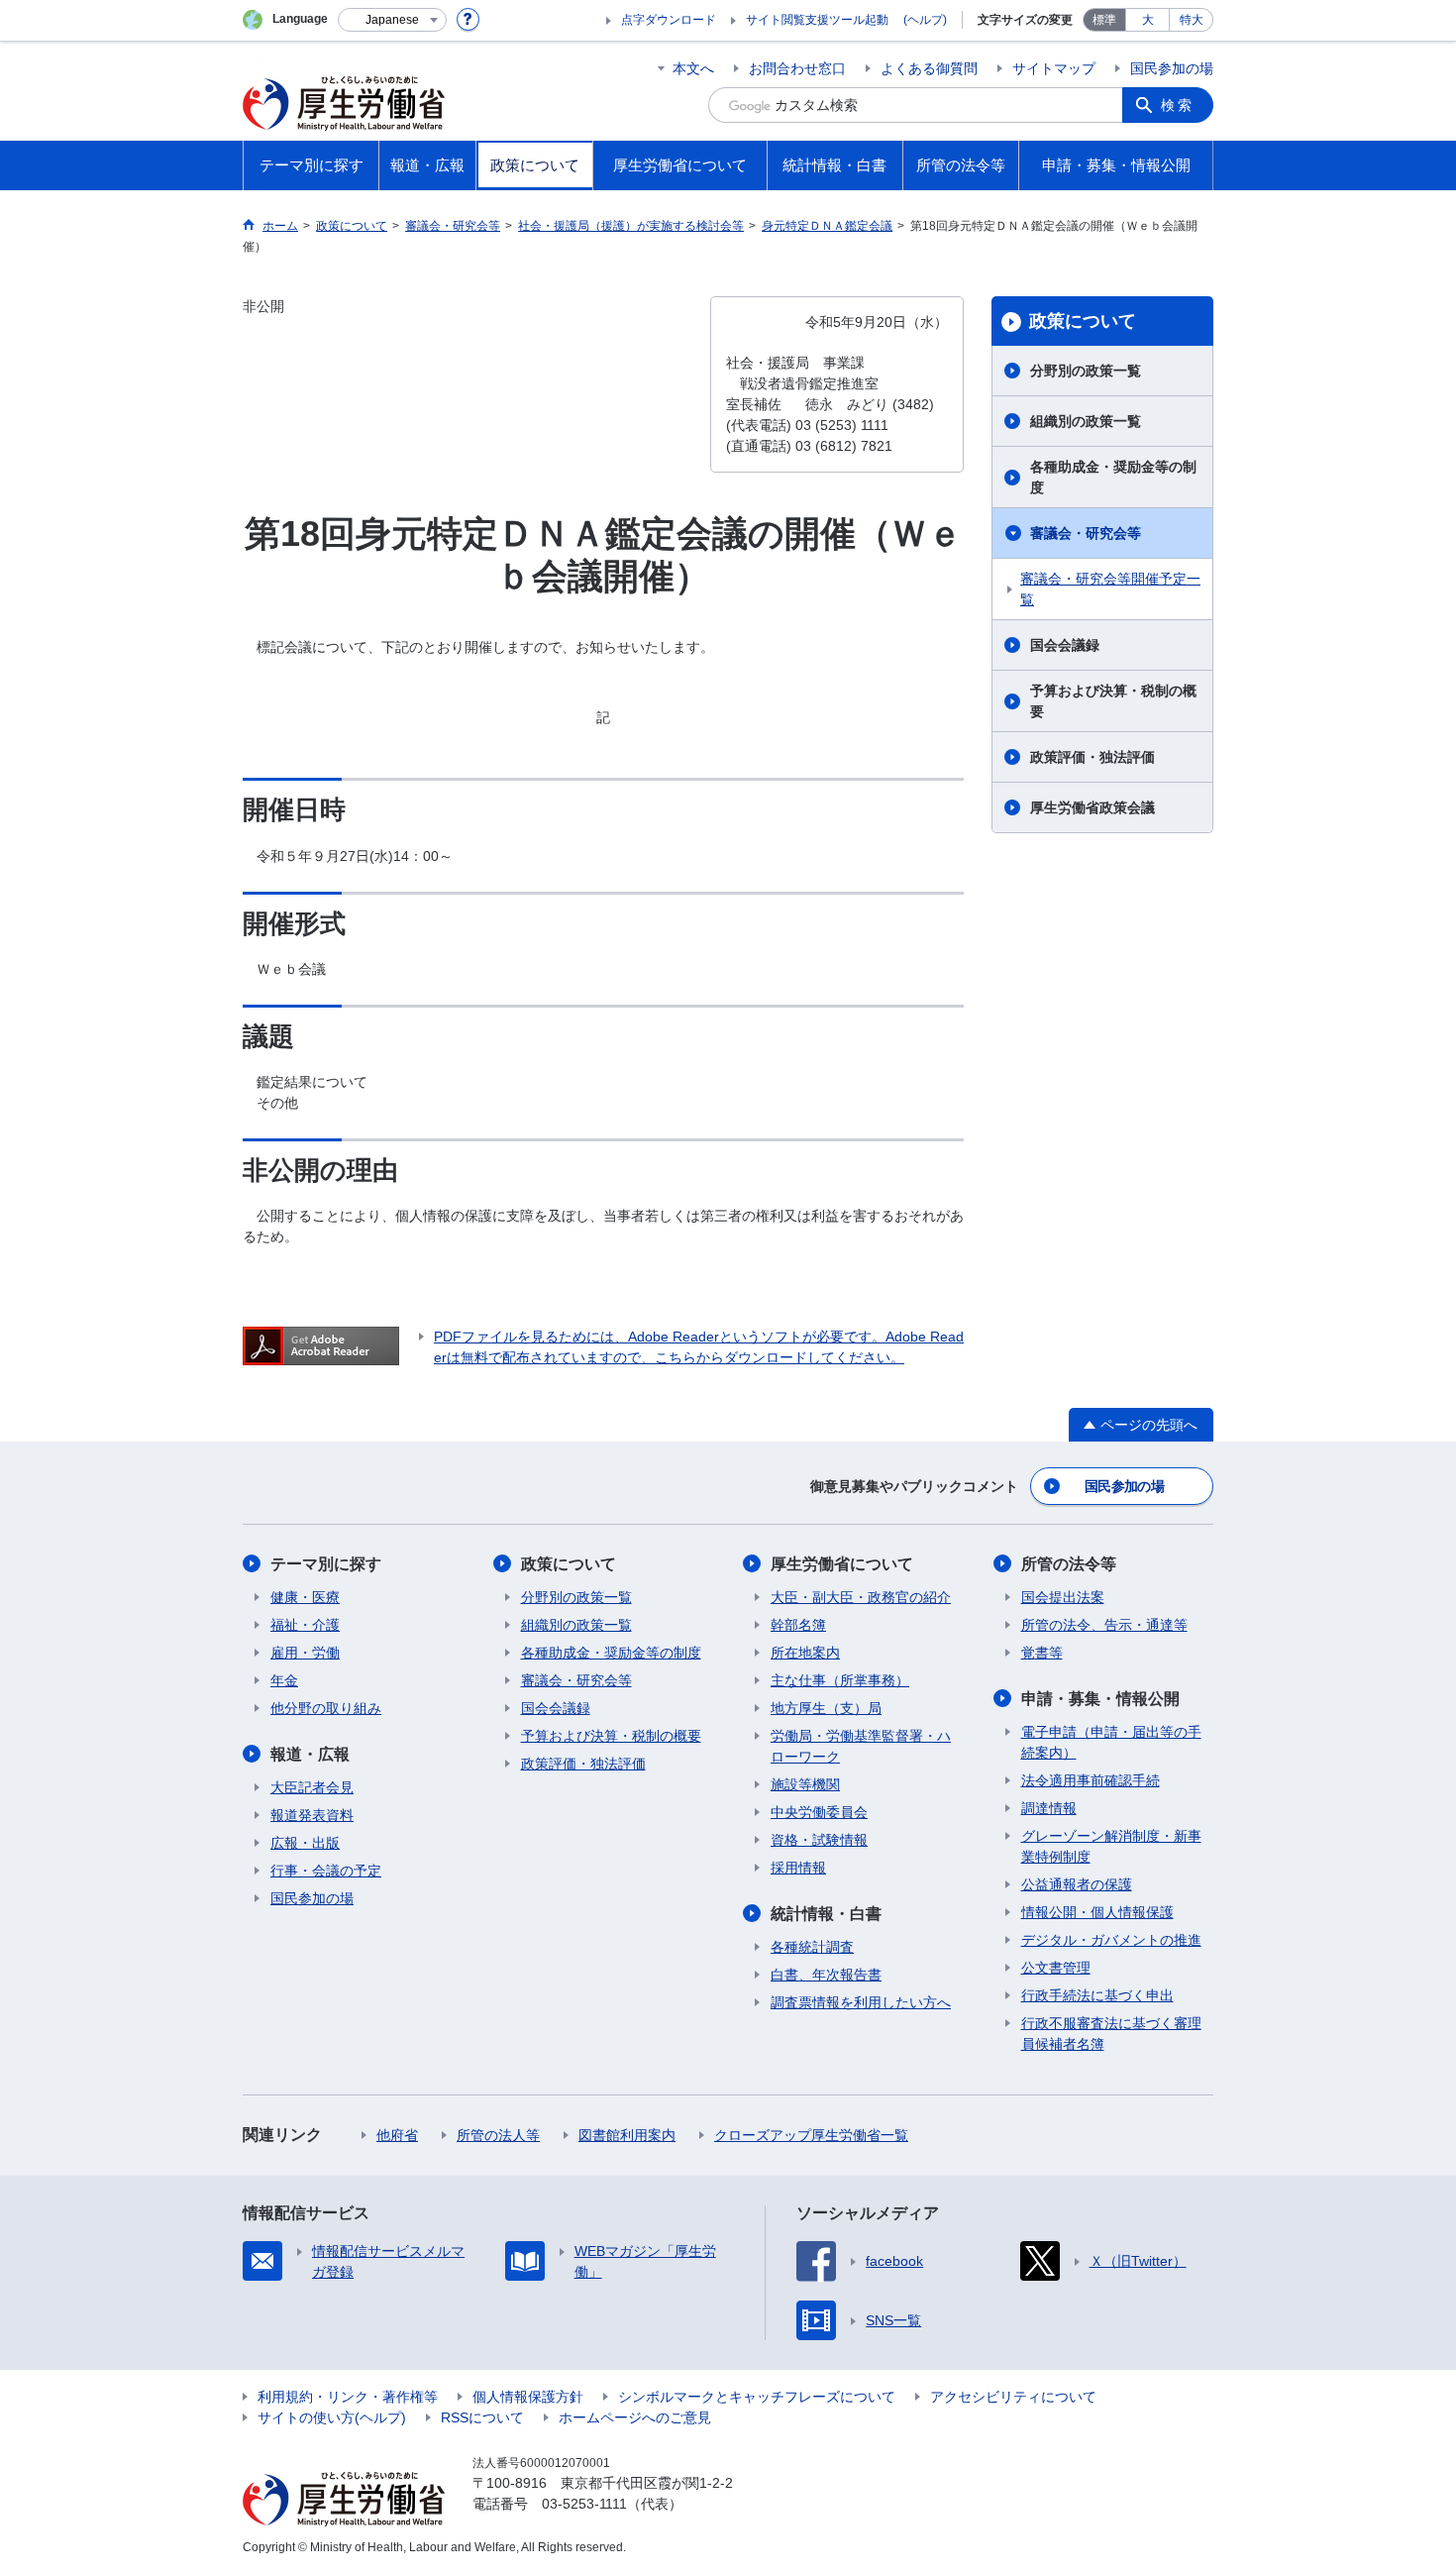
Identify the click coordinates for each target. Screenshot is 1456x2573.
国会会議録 (1065, 645)
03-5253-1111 (584, 2504)
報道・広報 (310, 1754)
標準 (1104, 20)
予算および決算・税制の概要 (1113, 701)
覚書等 (1042, 1653)
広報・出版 (305, 1843)
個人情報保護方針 (528, 2397)
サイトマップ (1054, 68)
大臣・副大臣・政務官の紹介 (861, 1597)
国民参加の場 (1172, 68)
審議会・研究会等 (1086, 533)
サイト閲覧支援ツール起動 (817, 20)
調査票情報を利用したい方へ (861, 2002)
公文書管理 (1056, 1968)
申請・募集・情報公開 (1100, 1699)
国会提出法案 (1063, 1597)
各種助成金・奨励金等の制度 (1113, 477)
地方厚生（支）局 (826, 1708)
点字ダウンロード (669, 20)
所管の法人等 (498, 2135)
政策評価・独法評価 (1092, 757)
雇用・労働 (305, 1653)
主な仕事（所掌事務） (840, 1680)
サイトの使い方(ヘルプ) (332, 2417)
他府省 (397, 2135)
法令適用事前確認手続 (1091, 1780)
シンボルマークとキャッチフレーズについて (757, 2397)
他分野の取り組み (326, 1708)
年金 (284, 1680)
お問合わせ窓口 (797, 68)
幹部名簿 (798, 1625)
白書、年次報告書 (826, 1975)
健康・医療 (305, 1597)
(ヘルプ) (925, 20)
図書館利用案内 (627, 2135)
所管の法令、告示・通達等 (1104, 1625)
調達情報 (1049, 1808)
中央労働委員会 (819, 1812)
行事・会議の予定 (326, 1871)
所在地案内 (805, 1653)
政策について (1083, 321)
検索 (1178, 105)
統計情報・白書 (826, 1914)
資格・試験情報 (819, 1840)
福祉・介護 (305, 1625)
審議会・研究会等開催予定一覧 (1110, 589)
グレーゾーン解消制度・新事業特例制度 (1111, 1846)
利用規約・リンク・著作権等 (348, 2397)
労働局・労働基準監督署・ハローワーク (861, 1746)
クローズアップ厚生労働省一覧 (811, 2135)
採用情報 (798, 1868)
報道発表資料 (312, 1815)
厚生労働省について (842, 1564)
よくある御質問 (929, 68)
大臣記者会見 (312, 1787)
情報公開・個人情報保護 (1097, 1912)
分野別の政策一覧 (1086, 371)
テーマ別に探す (326, 1564)
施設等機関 (805, 1784)
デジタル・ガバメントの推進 (1111, 1940)
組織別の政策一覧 (1086, 421)
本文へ (693, 68)
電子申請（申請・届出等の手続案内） (1111, 1742)
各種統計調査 (812, 1947)
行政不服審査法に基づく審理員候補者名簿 (1111, 2034)
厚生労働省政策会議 (1092, 807)
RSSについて (482, 2417)
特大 (1192, 20)
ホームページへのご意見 (635, 2417)
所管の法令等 (1069, 1564)
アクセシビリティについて (1013, 2397)
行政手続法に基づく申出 (1097, 1995)
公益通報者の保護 (1077, 1884)
